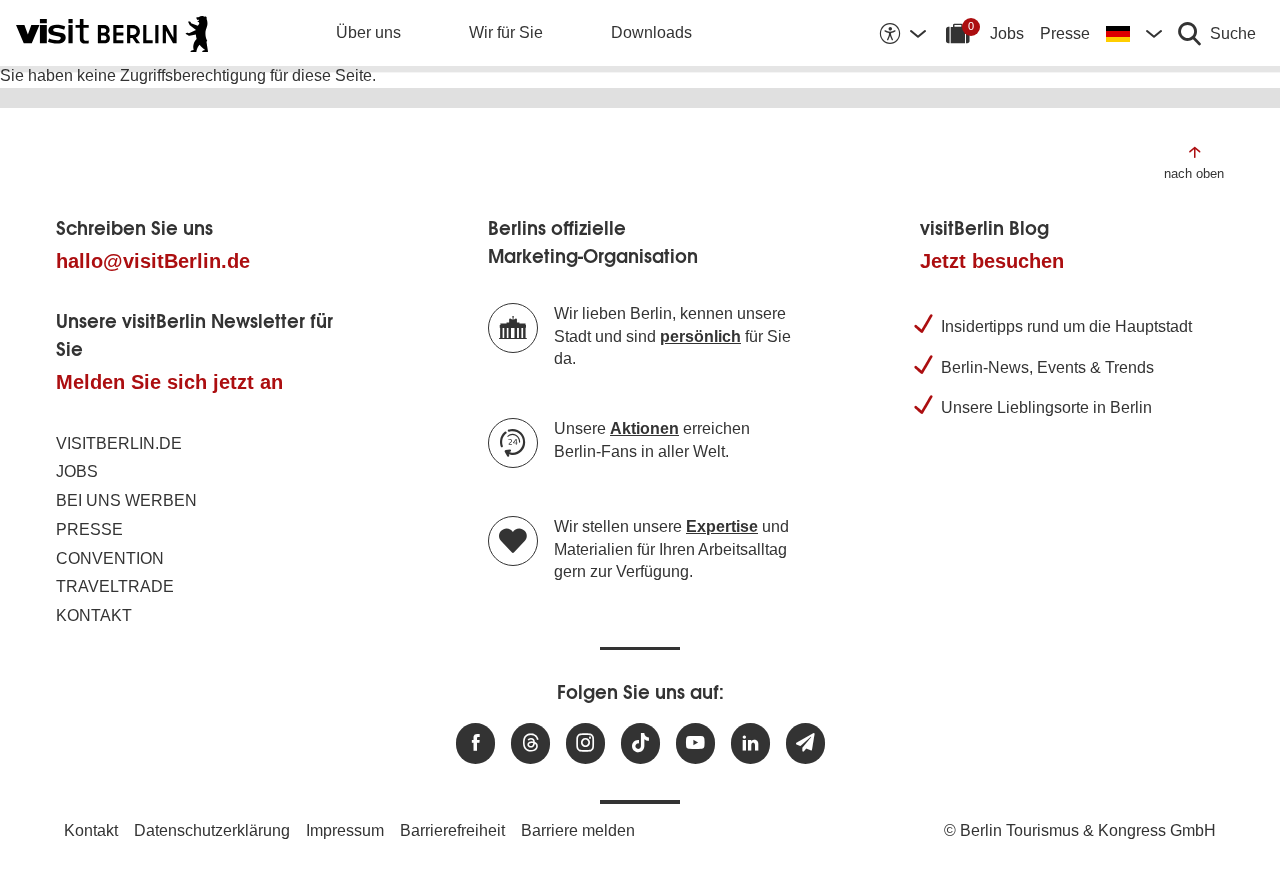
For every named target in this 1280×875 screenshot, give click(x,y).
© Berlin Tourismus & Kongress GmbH (1080, 830)
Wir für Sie (506, 32)
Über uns (368, 32)
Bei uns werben (126, 500)
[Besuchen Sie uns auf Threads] (530, 743)
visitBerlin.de (119, 443)
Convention (110, 558)
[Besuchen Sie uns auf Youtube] (695, 743)
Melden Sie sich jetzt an (169, 382)
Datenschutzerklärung (212, 830)
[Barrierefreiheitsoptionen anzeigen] (902, 33)
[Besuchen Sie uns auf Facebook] (475, 743)
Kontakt (94, 615)
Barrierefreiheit (452, 830)
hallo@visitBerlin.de (153, 261)
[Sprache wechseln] (1134, 33)
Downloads (651, 32)
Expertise (722, 526)
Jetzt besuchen (992, 261)
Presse (1065, 33)
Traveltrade (115, 586)
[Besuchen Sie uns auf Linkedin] (750, 743)
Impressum (345, 830)
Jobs (1007, 33)
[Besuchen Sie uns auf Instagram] (585, 743)
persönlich (700, 336)
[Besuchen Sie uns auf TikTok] (640, 743)
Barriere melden (578, 830)
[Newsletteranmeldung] (805, 743)
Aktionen (644, 428)
